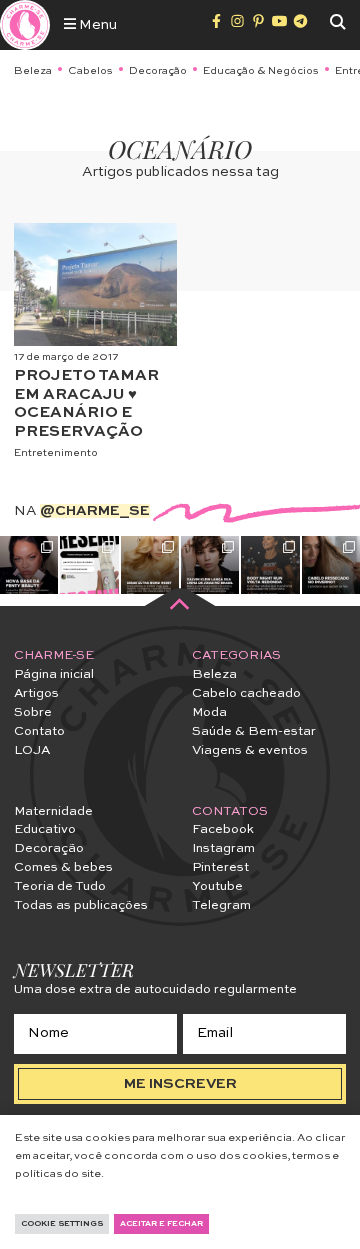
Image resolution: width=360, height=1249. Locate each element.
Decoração (158, 71)
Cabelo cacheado (246, 693)
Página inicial (54, 674)
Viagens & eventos (250, 750)
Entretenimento (56, 453)
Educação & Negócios (261, 71)
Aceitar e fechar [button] (161, 1224)
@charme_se (95, 511)
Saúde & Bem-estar (254, 731)
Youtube (217, 886)
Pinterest (220, 867)
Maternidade (53, 811)
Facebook (223, 829)
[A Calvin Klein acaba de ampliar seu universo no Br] (210, 565)
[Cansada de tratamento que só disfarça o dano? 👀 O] (150, 565)
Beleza (33, 71)
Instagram (223, 848)
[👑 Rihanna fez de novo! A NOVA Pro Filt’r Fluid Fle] (29, 565)
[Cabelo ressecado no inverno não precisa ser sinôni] (331, 565)
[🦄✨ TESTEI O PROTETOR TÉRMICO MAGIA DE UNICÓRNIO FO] (89, 565)
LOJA (32, 750)
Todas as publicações (81, 905)
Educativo (45, 829)
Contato (39, 731)
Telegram (221, 905)
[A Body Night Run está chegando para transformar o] (270, 565)
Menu (96, 25)
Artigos (36, 693)
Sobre (33, 712)
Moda (209, 712)
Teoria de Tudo (60, 886)
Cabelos (90, 71)
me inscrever (180, 1084)
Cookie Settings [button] (62, 1224)
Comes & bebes (63, 867)
